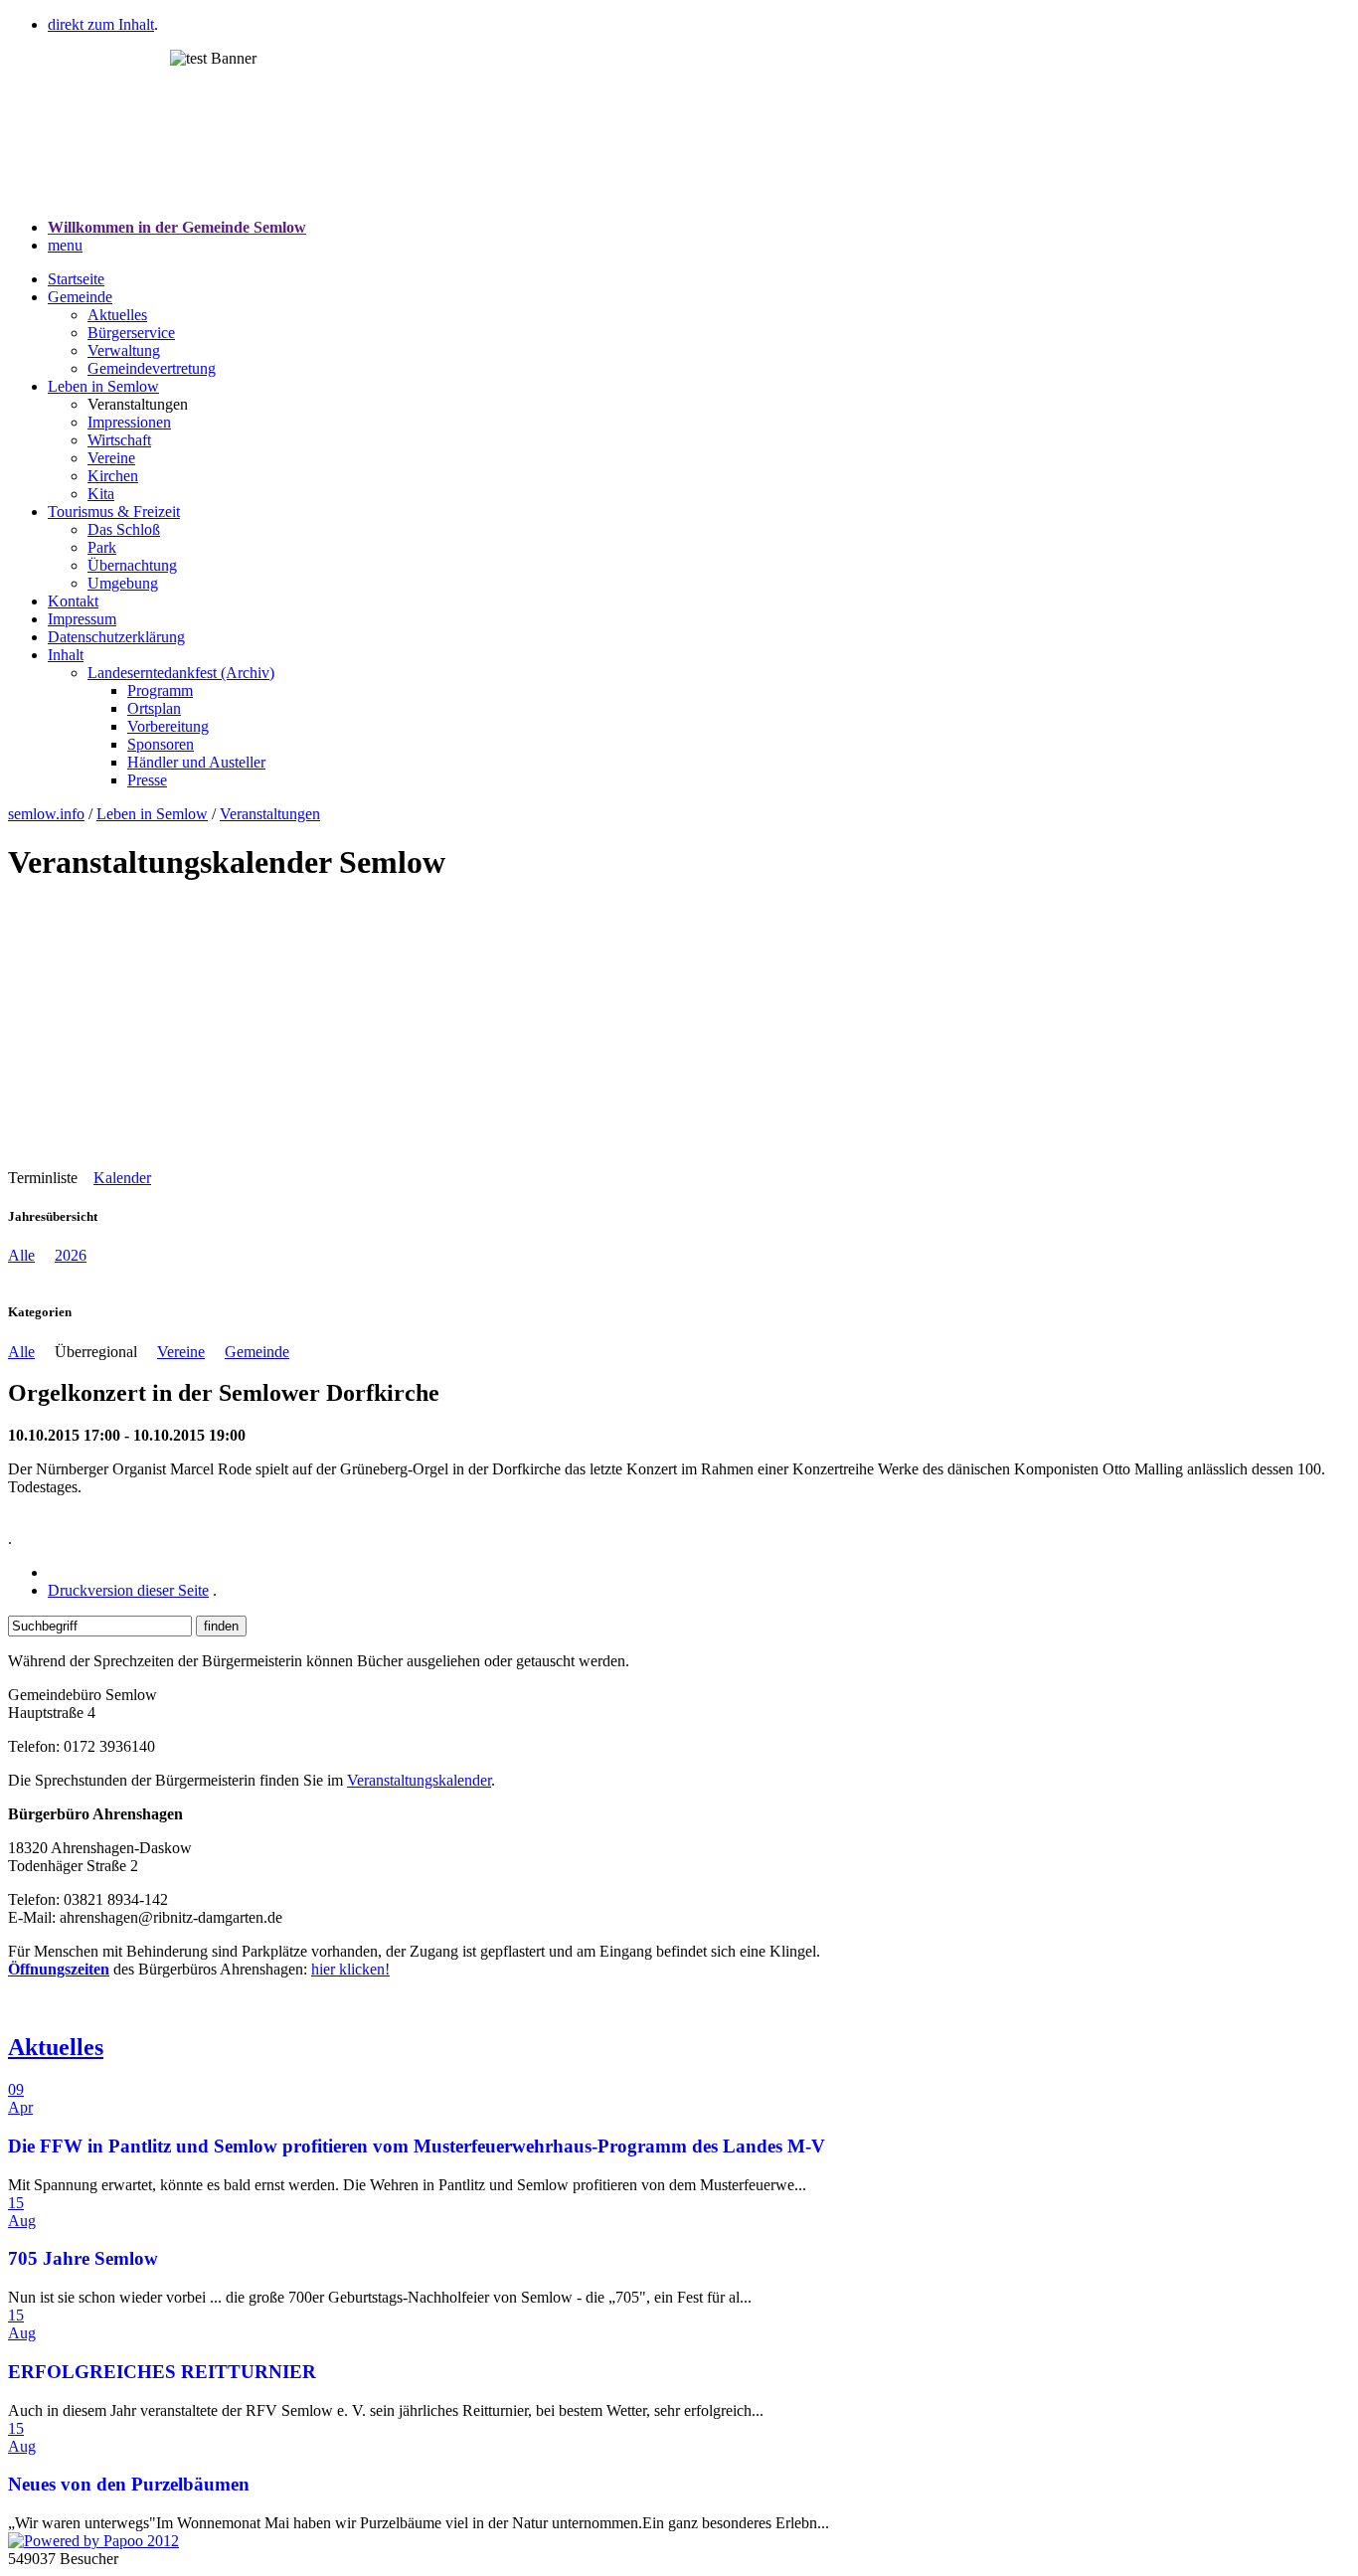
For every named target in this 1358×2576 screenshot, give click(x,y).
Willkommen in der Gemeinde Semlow (177, 227)
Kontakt (73, 601)
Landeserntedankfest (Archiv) (181, 673)
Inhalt (66, 655)
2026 (71, 1255)
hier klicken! (350, 1969)
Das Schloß (124, 529)
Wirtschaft (119, 440)
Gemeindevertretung (152, 368)
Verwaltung (124, 350)
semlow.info (46, 814)
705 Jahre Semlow (83, 2258)
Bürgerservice (131, 333)
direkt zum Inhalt (101, 24)
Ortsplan (154, 708)
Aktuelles (117, 315)
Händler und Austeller (196, 762)
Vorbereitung (168, 726)
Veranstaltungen (270, 814)
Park (102, 547)
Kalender (122, 1178)
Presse (147, 780)
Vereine (111, 458)
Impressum (82, 619)
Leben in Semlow (103, 386)
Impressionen (129, 422)
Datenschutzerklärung (116, 637)
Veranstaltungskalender (419, 1780)
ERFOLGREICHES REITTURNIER (162, 2372)
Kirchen (113, 476)
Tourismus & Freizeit (114, 512)
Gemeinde (80, 297)
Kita (101, 494)
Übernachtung (132, 565)
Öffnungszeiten (59, 1969)
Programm (160, 690)
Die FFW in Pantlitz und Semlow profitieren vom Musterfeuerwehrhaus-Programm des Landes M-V (417, 2146)
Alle (21, 1255)
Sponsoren (161, 744)
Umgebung (123, 583)
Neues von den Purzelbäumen (129, 2484)
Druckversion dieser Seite (128, 1590)
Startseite (76, 279)
